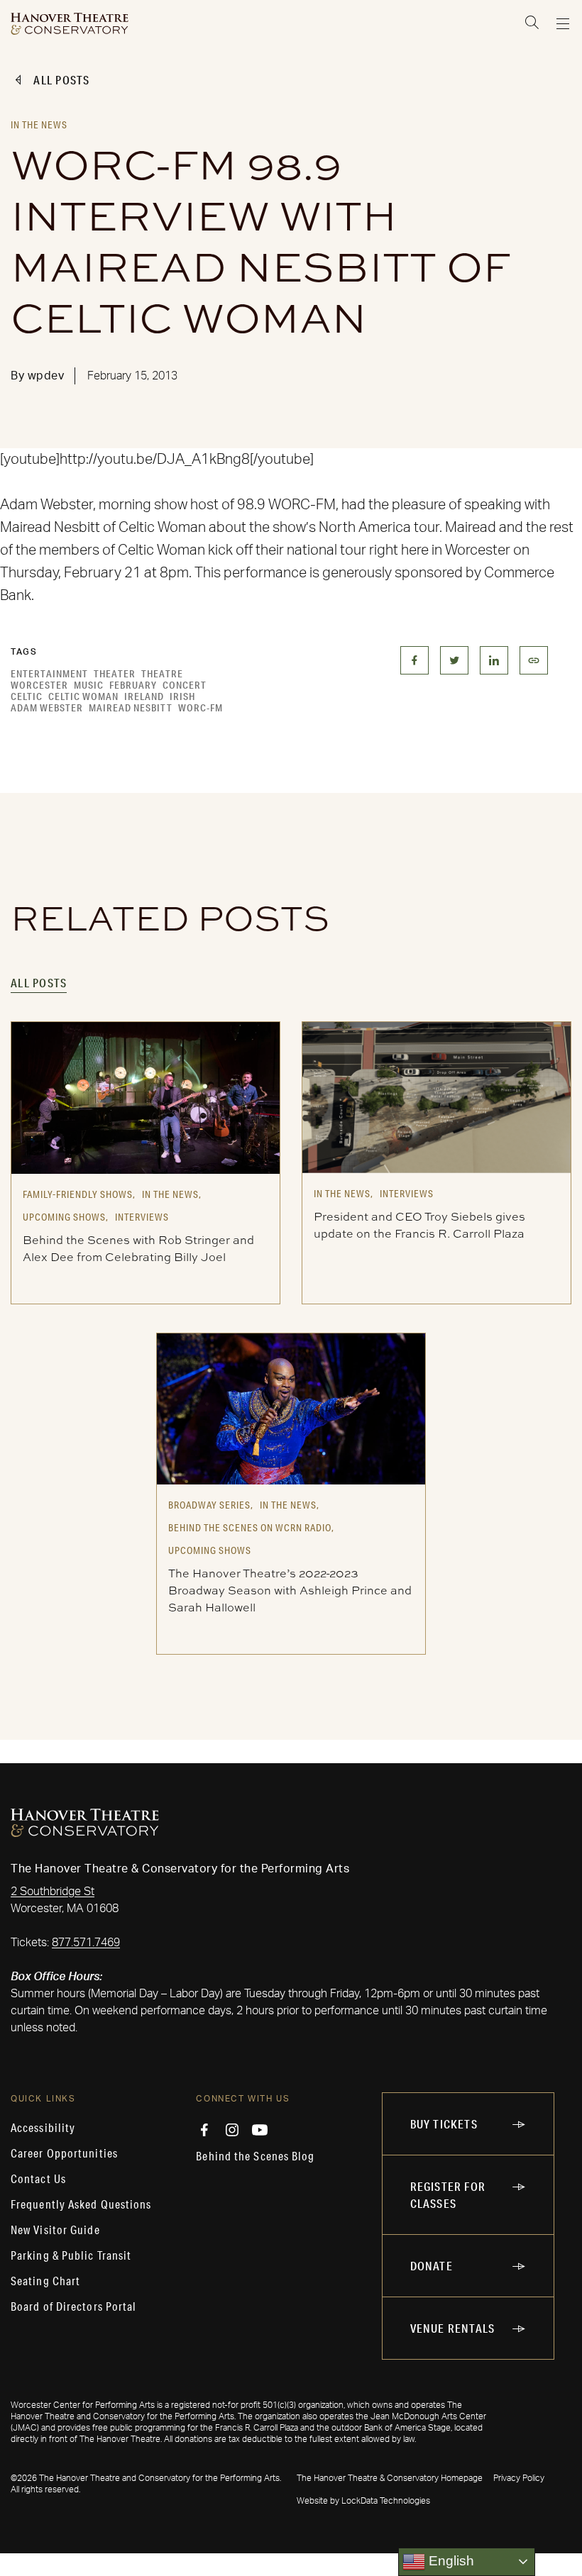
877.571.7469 (86, 1943)
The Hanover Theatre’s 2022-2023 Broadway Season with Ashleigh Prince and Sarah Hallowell (290, 1590)
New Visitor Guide (55, 2230)
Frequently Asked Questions (81, 2204)
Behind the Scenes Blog (255, 2156)
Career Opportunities (64, 2153)
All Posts (61, 80)
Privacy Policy (519, 2478)
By (37, 376)
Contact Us (38, 2179)
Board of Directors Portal (74, 2306)
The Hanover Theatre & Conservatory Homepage (390, 2478)
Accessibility (43, 2128)
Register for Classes (448, 2195)
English (450, 2561)
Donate (432, 2266)
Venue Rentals (453, 2328)
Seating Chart (45, 2281)
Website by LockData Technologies (363, 2501)
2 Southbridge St (53, 1892)
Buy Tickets (444, 2124)
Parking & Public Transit (71, 2255)
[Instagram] (232, 2130)
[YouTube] (260, 2130)
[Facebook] (204, 2130)
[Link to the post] (145, 1097)
